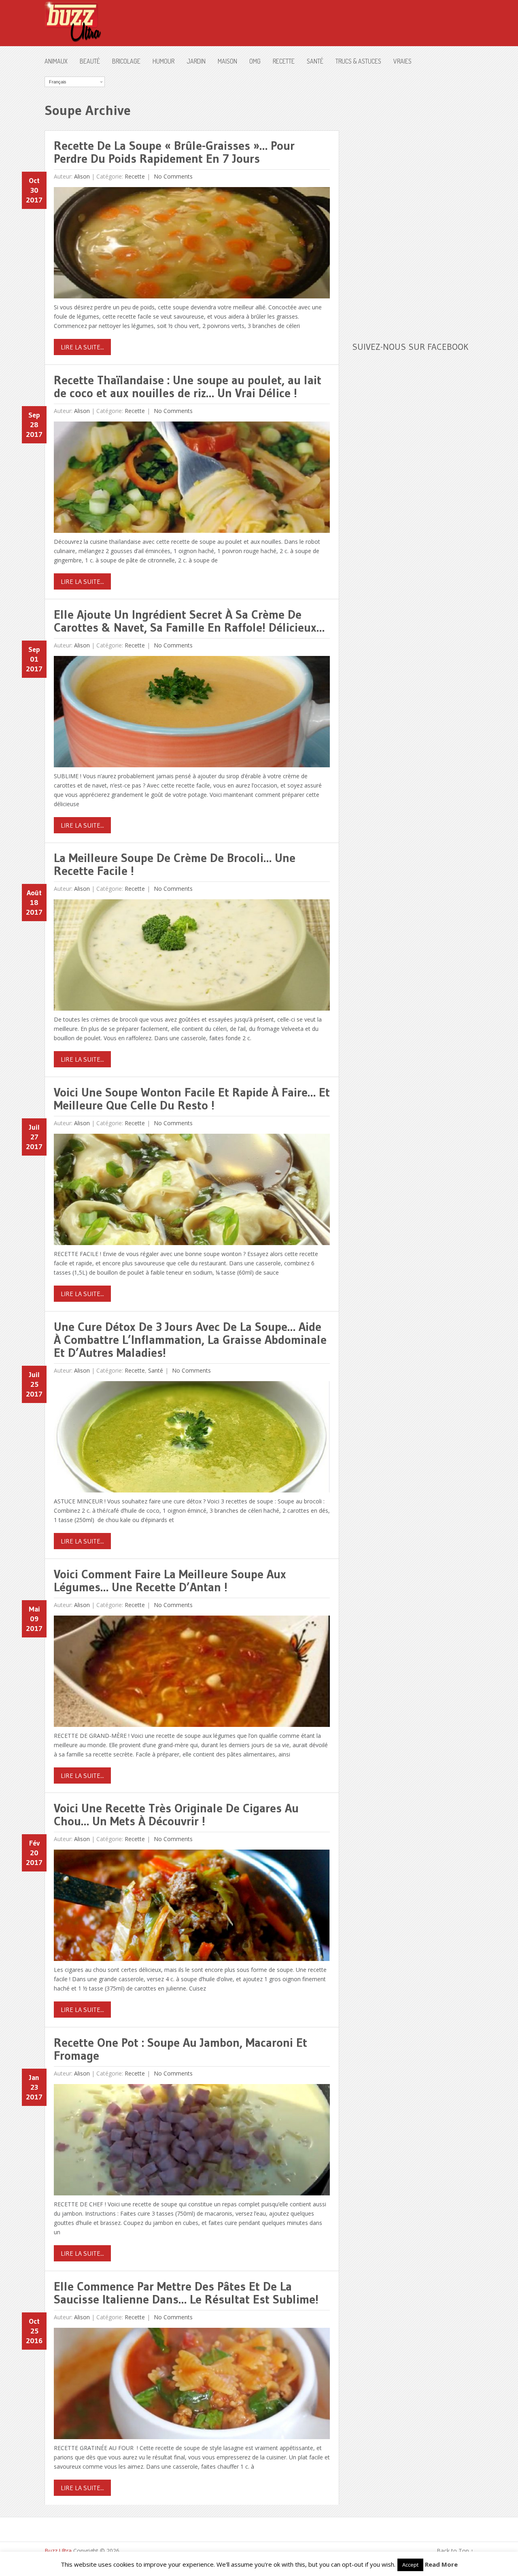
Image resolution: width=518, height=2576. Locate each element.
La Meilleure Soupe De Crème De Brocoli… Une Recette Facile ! (175, 864)
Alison (82, 176)
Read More (441, 2564)
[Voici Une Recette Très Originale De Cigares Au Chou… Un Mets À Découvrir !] (192, 1907)
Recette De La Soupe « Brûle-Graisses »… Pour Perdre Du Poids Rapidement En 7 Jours (174, 152)
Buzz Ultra (58, 2551)
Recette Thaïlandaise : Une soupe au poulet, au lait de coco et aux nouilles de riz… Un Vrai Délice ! (188, 386)
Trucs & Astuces (358, 61)
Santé (315, 61)
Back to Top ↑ (455, 2551)
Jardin (196, 61)
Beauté (90, 61)
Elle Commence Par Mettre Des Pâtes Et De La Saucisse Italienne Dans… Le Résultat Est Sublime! (186, 2293)
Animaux (56, 61)
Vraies (402, 61)
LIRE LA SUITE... (82, 347)
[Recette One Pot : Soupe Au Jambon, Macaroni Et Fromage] (192, 2142)
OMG (255, 61)
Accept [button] (410, 2565)
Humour (163, 61)
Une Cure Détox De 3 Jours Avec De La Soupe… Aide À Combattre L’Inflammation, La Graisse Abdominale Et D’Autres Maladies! (190, 1340)
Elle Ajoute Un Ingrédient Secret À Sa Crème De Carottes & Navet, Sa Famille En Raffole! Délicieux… (189, 621)
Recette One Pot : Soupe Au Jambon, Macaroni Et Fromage (180, 2049)
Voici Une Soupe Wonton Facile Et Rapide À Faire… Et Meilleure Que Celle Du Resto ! (192, 1099)
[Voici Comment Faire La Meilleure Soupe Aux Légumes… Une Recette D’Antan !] (192, 1673)
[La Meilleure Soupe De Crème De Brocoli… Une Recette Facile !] (192, 957)
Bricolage (126, 61)
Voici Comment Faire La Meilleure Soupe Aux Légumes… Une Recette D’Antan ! (170, 1581)
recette (284, 61)
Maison (227, 61)
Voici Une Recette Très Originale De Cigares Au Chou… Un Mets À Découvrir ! (176, 1815)
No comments (172, 176)
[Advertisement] (413, 198)
